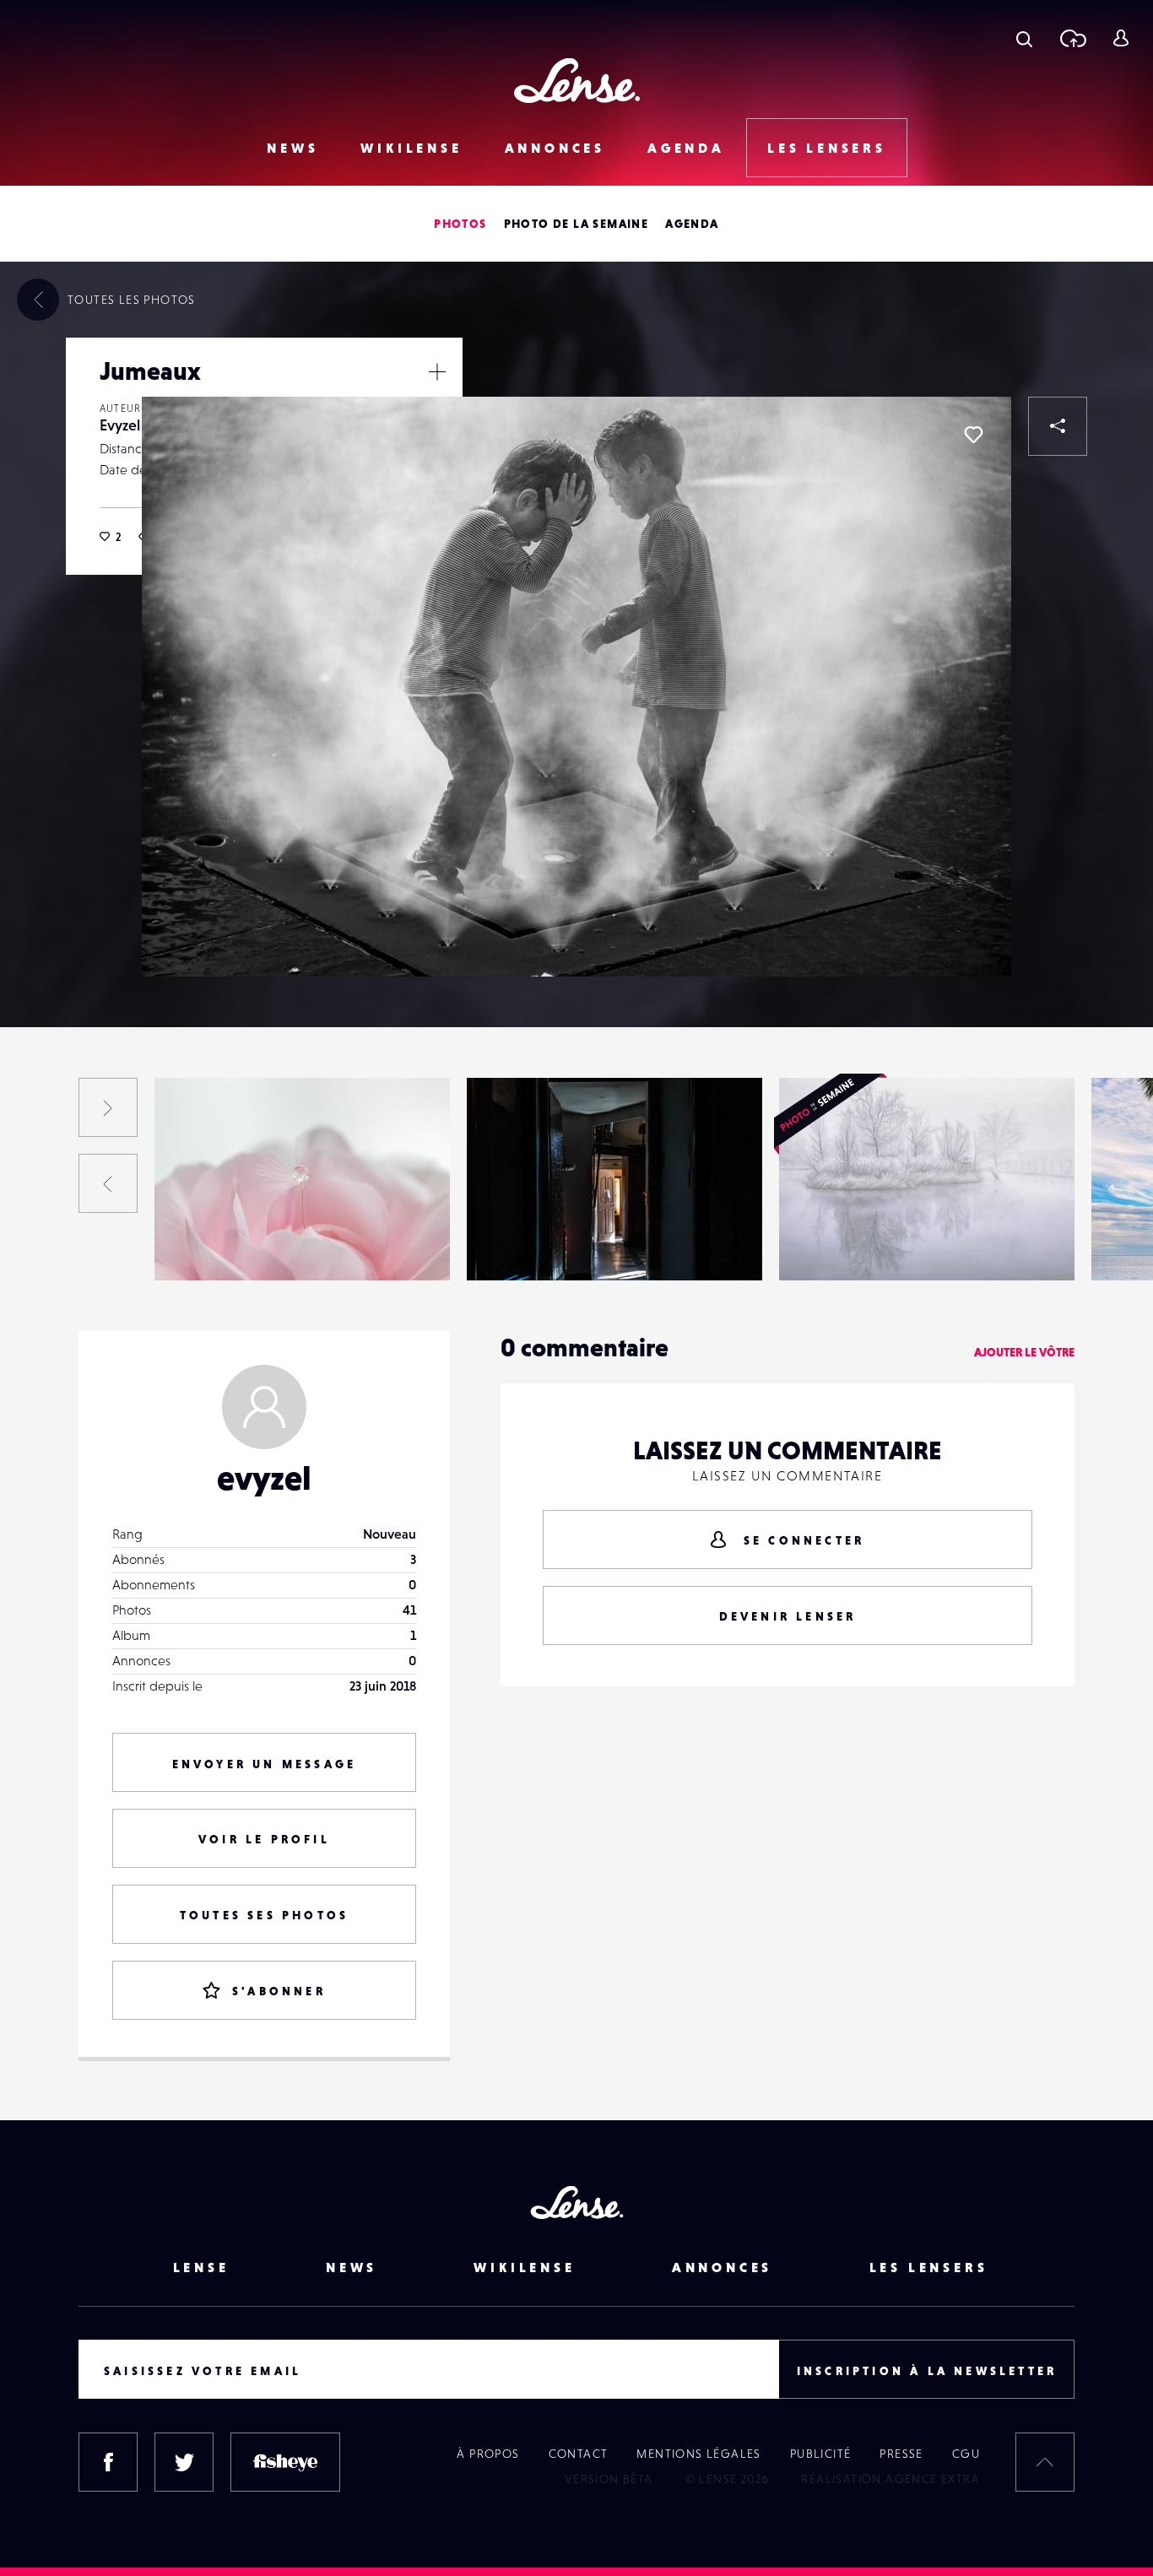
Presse (901, 2454)
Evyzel (120, 425)
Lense (201, 2267)
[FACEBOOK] (108, 2462)
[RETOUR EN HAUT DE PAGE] (1045, 2462)
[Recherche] (1024, 38)
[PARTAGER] (1058, 426)
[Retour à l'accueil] (577, 81)
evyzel (264, 1478)
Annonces (555, 148)
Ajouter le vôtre (1024, 1352)
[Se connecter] (1121, 38)
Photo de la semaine (576, 224)
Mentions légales (698, 2454)
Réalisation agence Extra (890, 2479)
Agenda (686, 148)
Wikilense (411, 148)
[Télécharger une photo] (1072, 38)
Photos (460, 224)
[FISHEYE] (285, 2462)
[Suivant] (108, 1107)
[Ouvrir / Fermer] (437, 371)
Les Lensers (827, 148)
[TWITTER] (184, 2462)
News (292, 148)
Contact (579, 2454)
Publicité (821, 2454)
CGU (966, 2454)
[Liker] (973, 435)
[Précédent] (108, 1183)
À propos (488, 2454)
